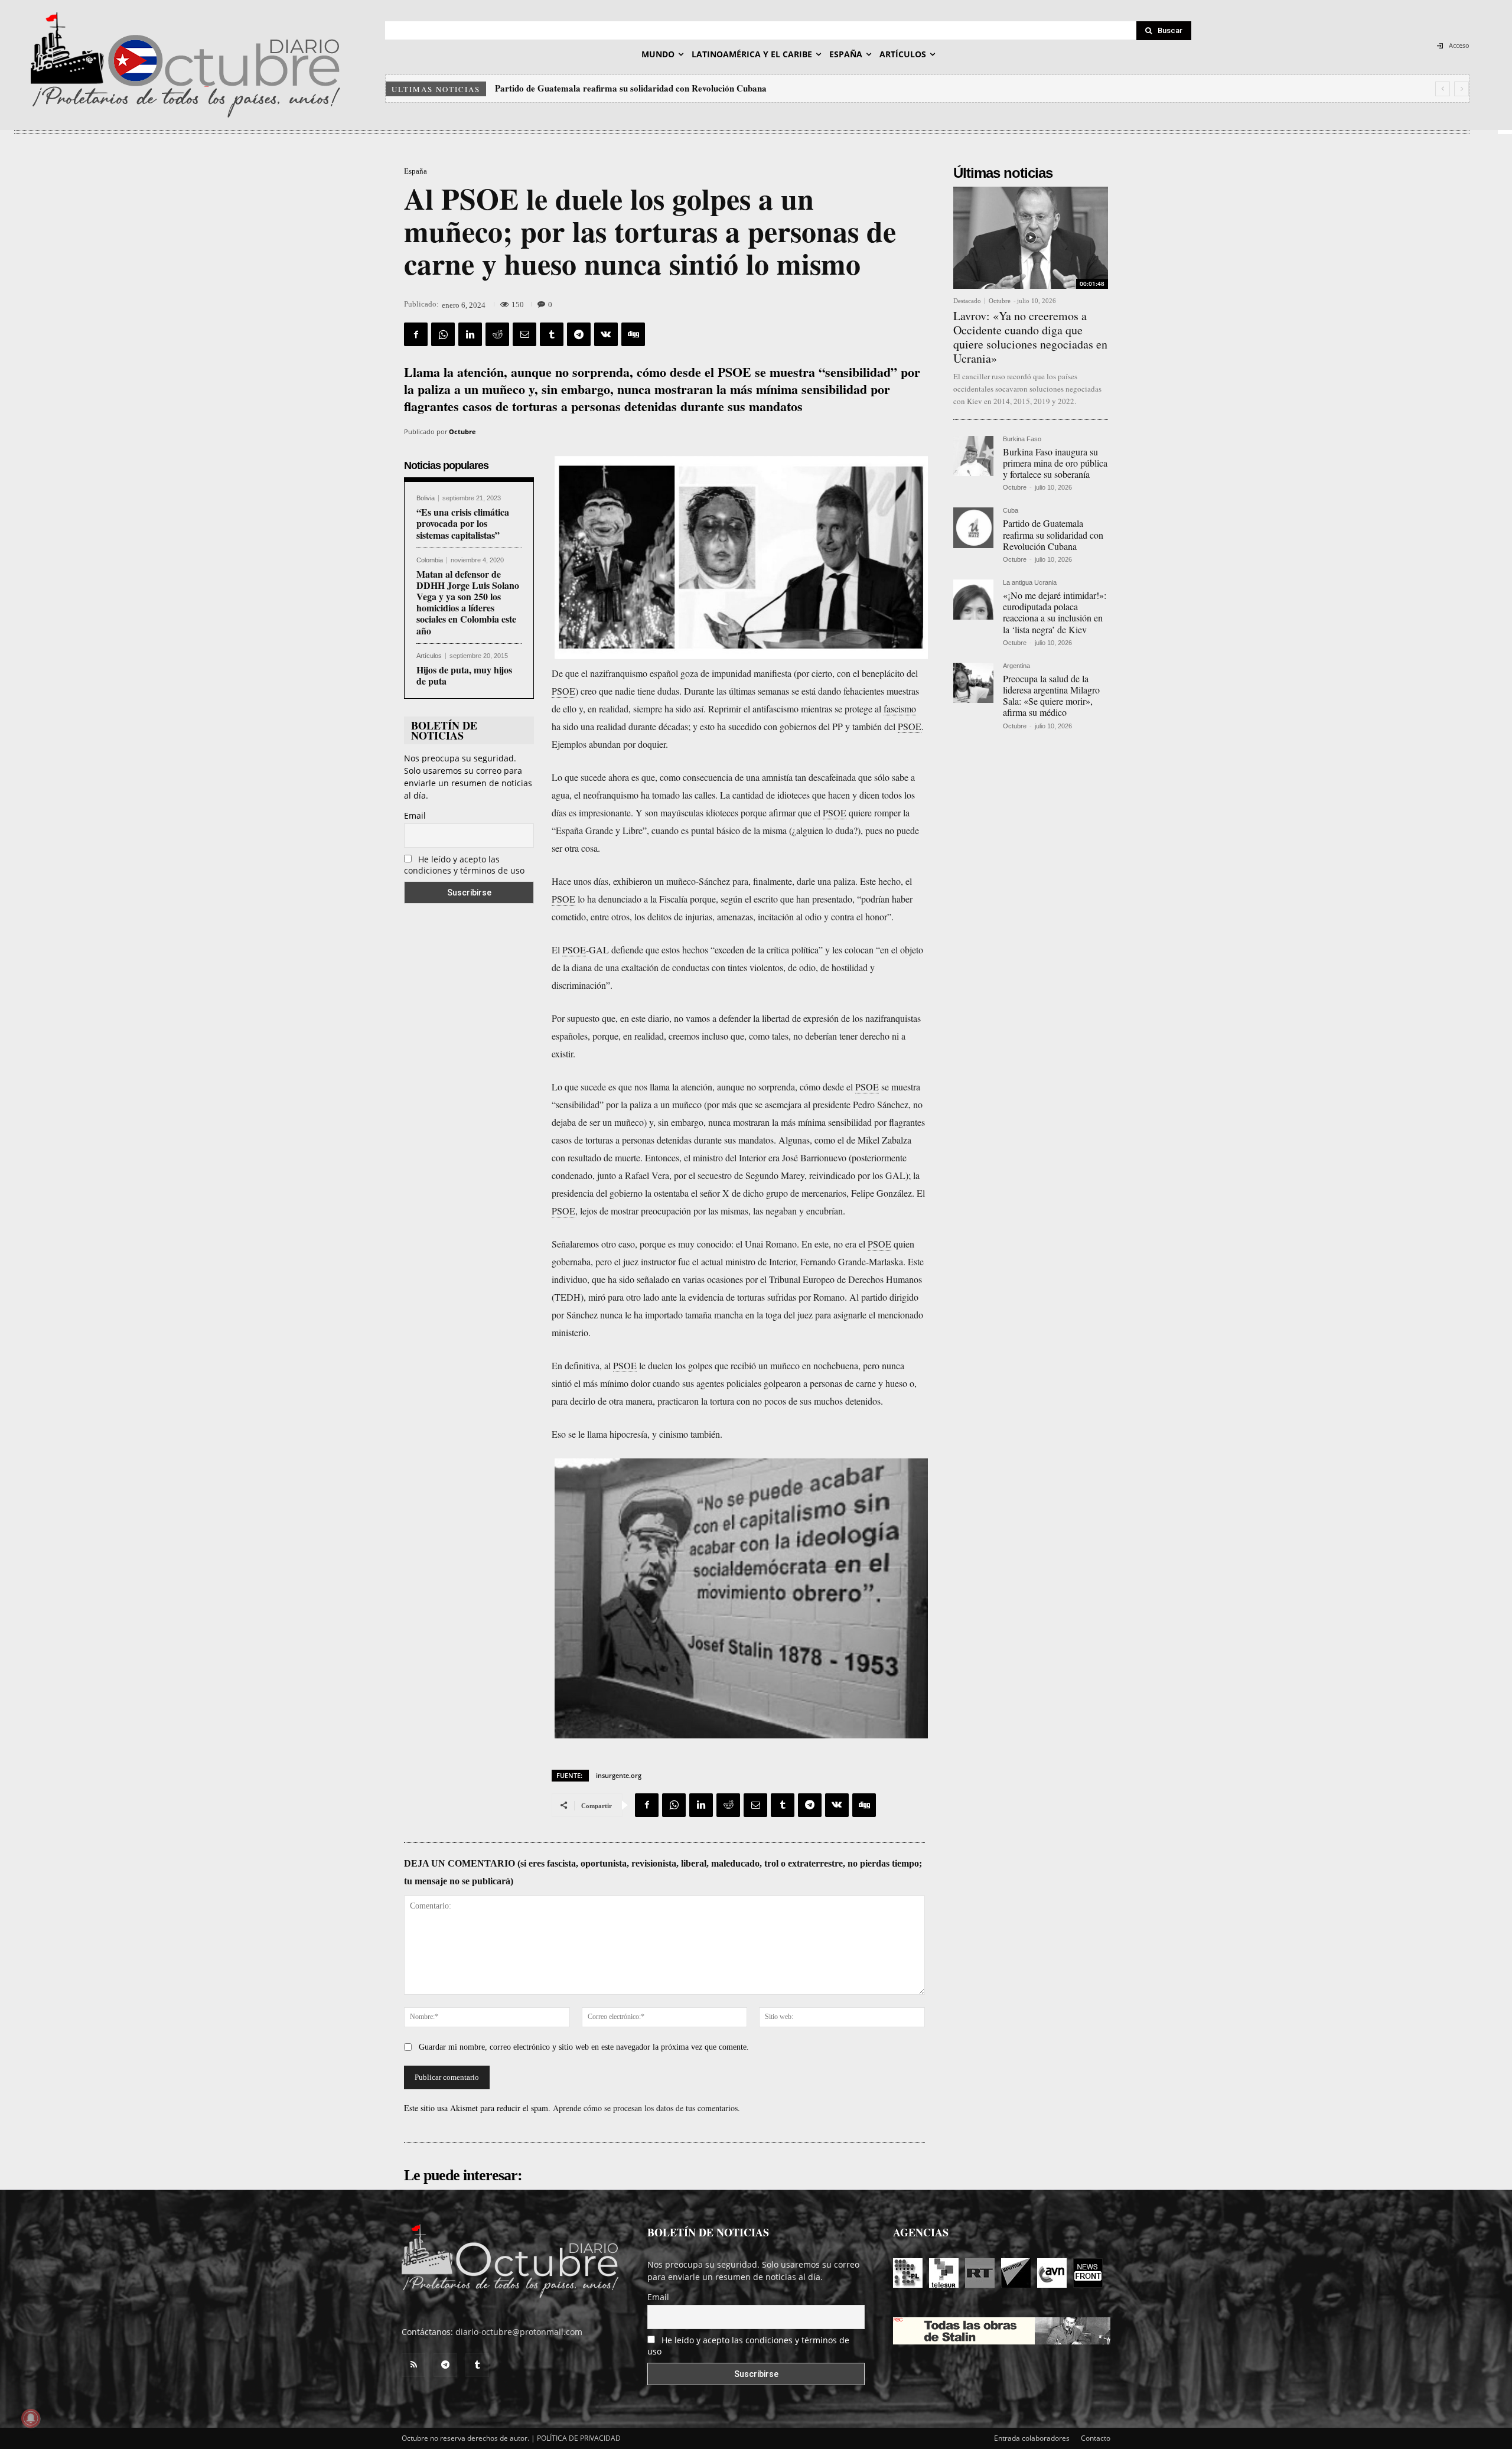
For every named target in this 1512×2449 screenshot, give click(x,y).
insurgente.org (619, 1775)
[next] (1462, 89)
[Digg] (633, 334)
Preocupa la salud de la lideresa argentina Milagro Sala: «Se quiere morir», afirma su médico (1051, 696)
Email (415, 815)
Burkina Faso (1022, 439)
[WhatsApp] (443, 334)
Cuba (1011, 511)
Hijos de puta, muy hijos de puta (464, 675)
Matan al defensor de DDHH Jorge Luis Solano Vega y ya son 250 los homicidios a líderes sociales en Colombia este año (468, 602)
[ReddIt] (497, 334)
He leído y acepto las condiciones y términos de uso (464, 865)
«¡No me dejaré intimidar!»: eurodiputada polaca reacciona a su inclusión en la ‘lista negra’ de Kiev (688, 88)
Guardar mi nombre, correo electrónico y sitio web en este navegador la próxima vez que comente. (584, 2047)
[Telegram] (579, 334)
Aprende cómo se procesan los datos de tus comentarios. (646, 2108)
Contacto (1096, 2438)
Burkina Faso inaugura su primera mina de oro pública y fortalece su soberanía (1055, 463)
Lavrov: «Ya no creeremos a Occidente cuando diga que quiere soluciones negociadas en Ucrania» (1030, 337)
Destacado (967, 301)
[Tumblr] (552, 334)
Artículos (429, 656)
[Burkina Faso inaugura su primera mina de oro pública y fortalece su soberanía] (973, 456)
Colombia (430, 560)
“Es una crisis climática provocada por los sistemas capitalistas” (463, 523)
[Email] (524, 334)
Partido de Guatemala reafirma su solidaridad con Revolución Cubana (1053, 534)
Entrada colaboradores (1032, 2438)
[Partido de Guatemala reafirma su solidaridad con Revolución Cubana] (973, 527)
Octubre (462, 431)
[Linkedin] (470, 334)
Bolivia (426, 498)
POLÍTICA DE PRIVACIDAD (579, 2438)
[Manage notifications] (31, 2418)
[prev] (1443, 89)
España (416, 171)
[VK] (606, 334)
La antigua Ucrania (1030, 583)
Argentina (1016, 666)
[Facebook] (416, 334)
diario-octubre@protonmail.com (519, 2332)
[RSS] (413, 2365)
